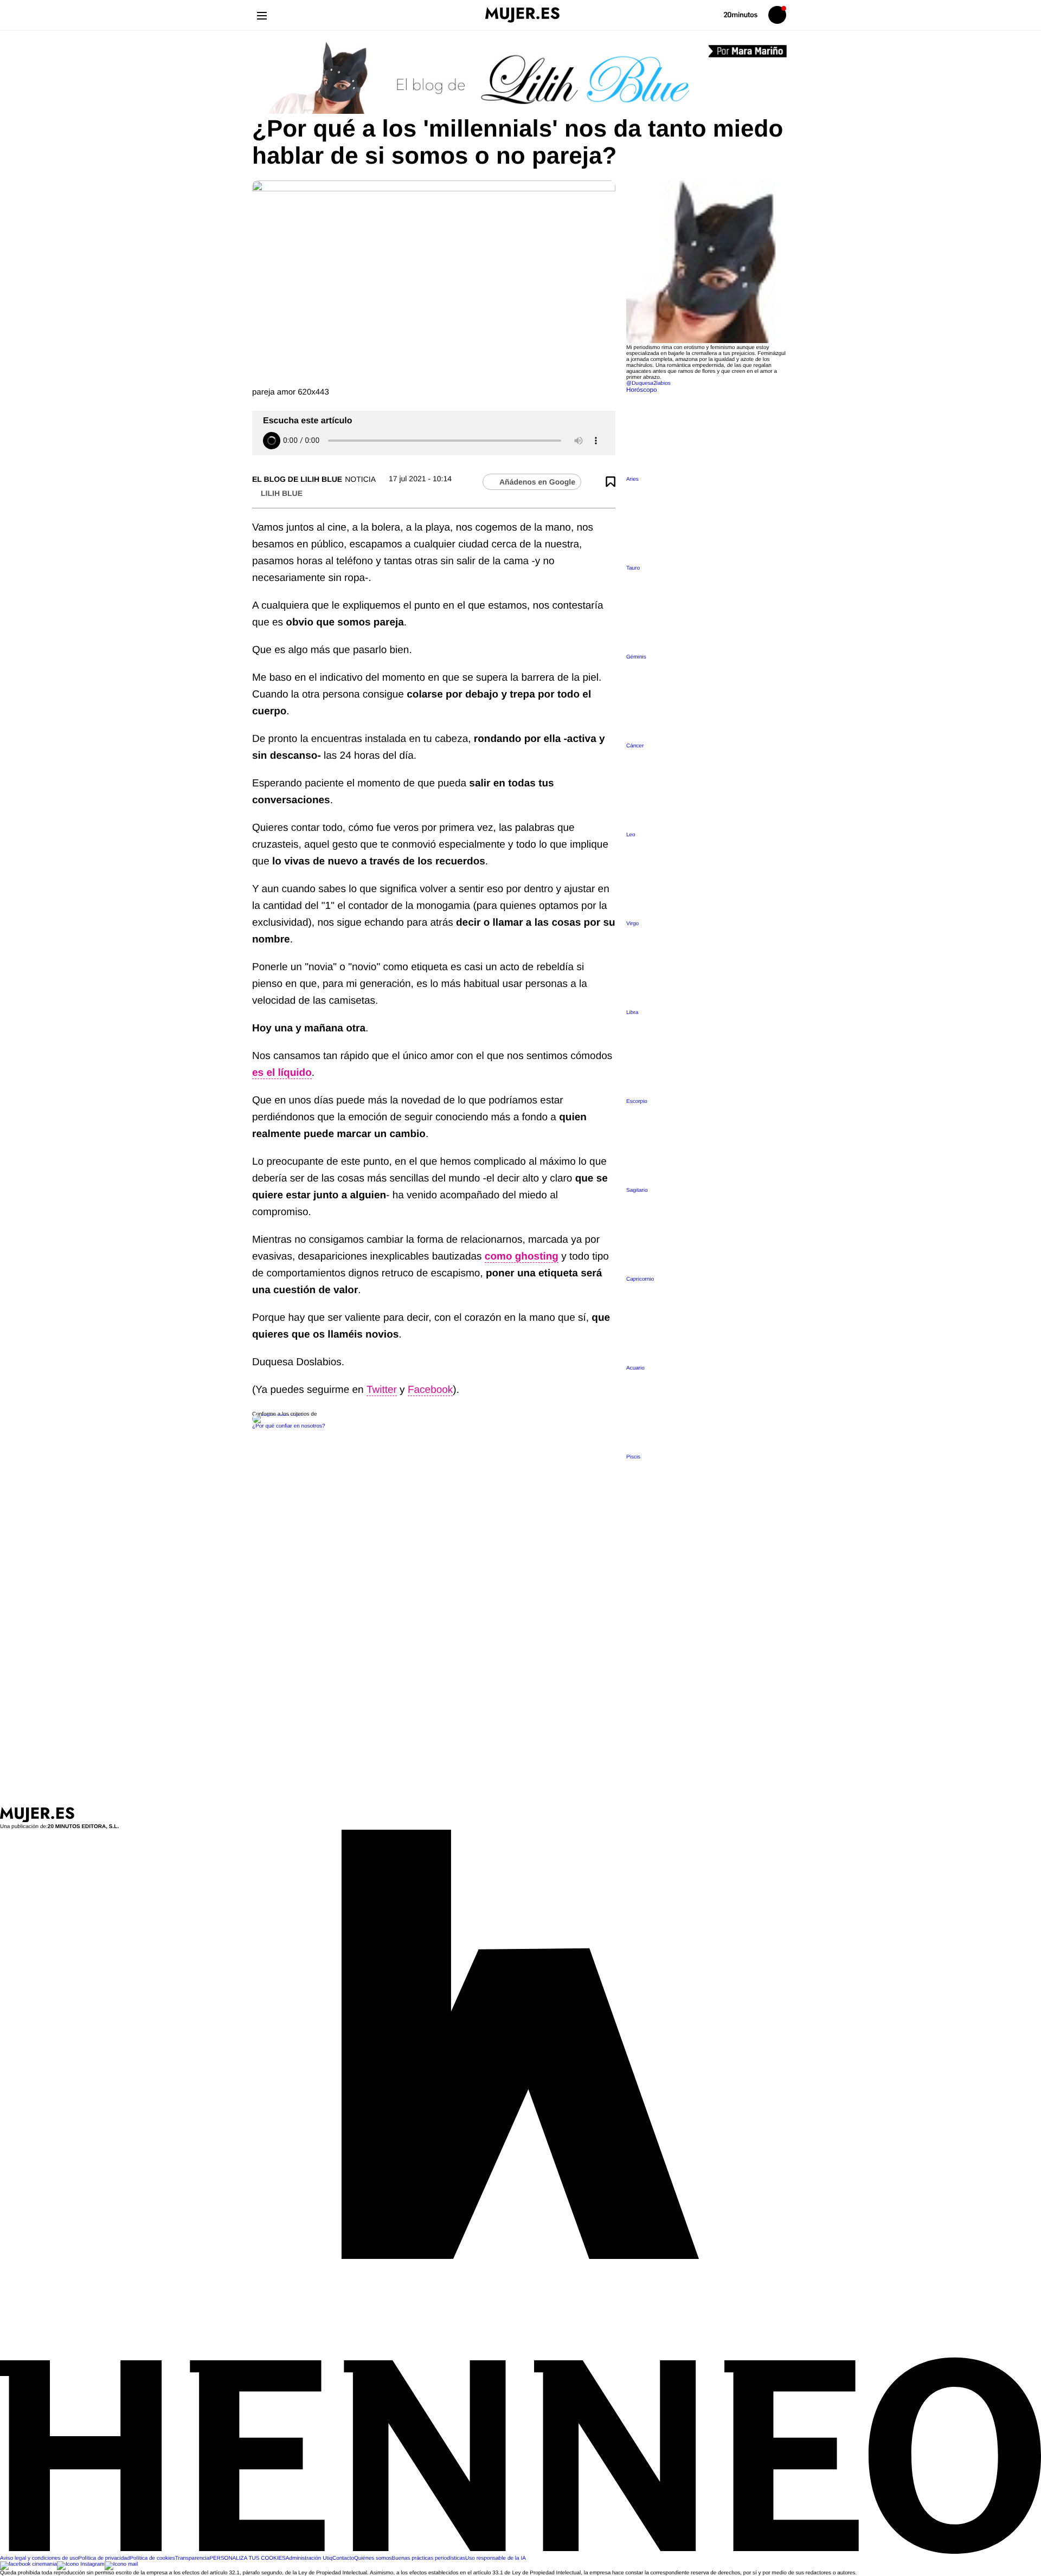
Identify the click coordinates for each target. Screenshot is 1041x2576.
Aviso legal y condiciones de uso (39, 2558)
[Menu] (262, 15)
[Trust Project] (278, 1414)
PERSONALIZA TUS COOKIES (247, 2558)
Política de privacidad (104, 2558)
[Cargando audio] (272, 441)
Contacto (343, 2558)
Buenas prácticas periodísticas (428, 2558)
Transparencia (192, 2558)
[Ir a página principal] (522, 15)
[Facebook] (28, 2564)
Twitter (382, 1390)
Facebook (430, 1390)
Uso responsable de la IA (496, 2558)
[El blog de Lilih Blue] (520, 79)
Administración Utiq (309, 2558)
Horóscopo (642, 390)
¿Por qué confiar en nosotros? (289, 1426)
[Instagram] (81, 2564)
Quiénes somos (373, 2558)
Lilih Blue (282, 493)
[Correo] (121, 2564)
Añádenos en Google (537, 482)
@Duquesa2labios (648, 383)
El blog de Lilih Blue (297, 479)
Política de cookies (152, 2558)
